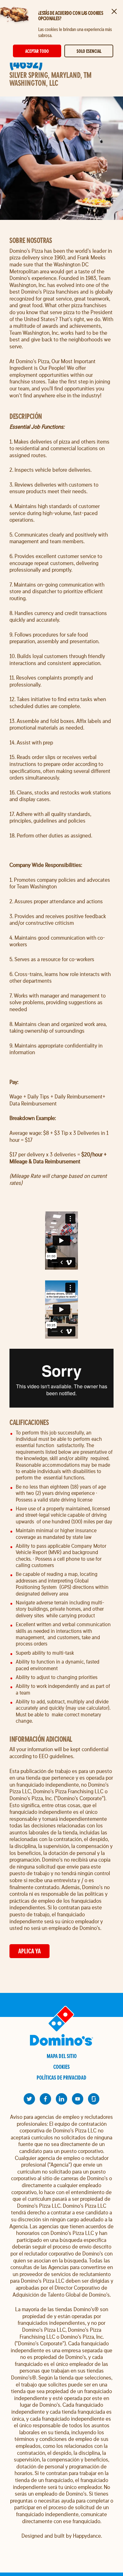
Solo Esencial (89, 51)
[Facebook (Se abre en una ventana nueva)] (45, 2099)
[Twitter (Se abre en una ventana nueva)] (29, 2099)
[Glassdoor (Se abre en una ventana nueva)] (94, 2099)
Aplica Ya (29, 1951)
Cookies (61, 2067)
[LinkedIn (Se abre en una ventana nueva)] (61, 2099)
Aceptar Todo (37, 51)
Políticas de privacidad (61, 2078)
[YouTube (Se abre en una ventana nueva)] (78, 2099)
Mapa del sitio (62, 2056)
